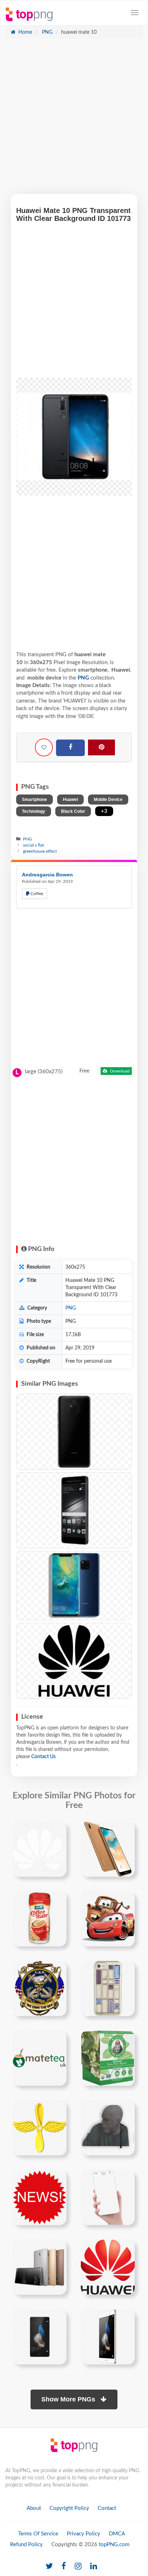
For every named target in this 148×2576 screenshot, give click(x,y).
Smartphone (34, 800)
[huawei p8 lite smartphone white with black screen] (108, 2336)
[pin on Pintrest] (57, 1831)
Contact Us (43, 1757)
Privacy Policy (84, 2534)
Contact (107, 2508)
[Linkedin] (94, 2566)
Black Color (73, 811)
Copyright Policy (69, 2508)
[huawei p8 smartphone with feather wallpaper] (40, 2336)
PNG (47, 32)
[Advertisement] (74, 120)
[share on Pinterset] (101, 747)
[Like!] (44, 747)
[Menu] (135, 13)
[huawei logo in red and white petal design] (108, 2267)
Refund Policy (26, 2545)
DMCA (117, 2534)
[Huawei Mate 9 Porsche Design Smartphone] (74, 1510)
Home (24, 32)
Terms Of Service (38, 2534)
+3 (104, 811)
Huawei (70, 800)
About (34, 2508)
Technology (34, 811)
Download (119, 1071)
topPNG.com (114, 2545)
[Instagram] (78, 2566)
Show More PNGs (69, 2399)
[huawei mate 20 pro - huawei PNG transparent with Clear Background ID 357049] (74, 1432)
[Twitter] (49, 2566)
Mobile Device (108, 800)
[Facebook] (70, 748)
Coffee (36, 894)
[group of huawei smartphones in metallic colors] (40, 2267)
